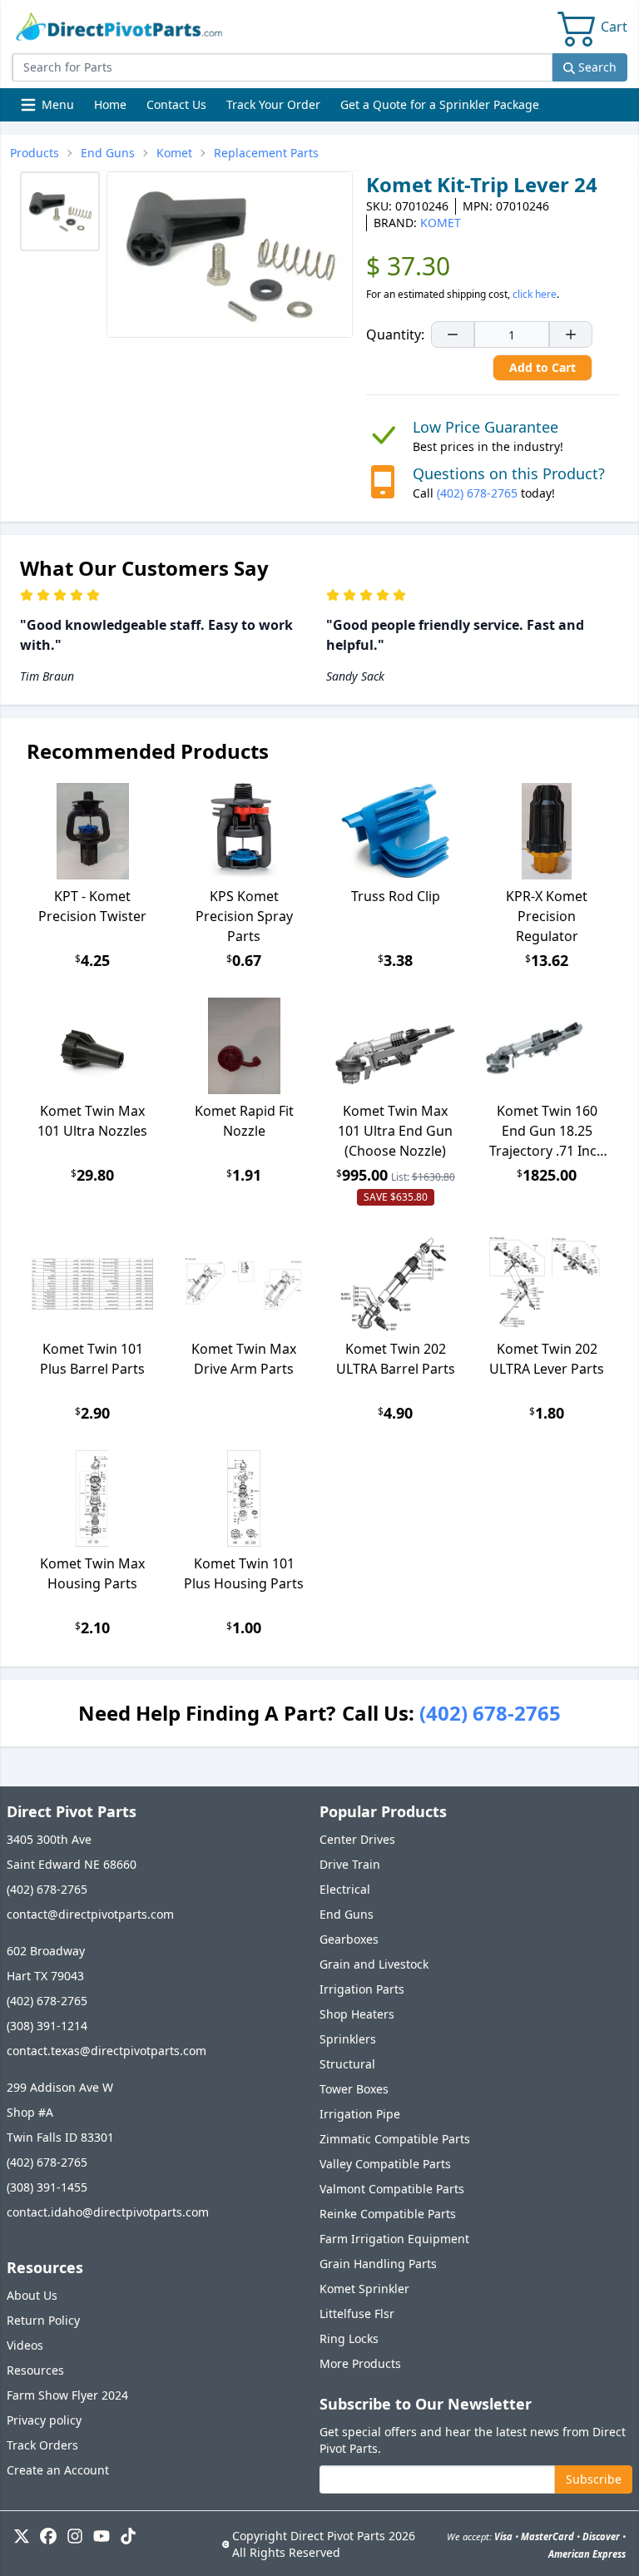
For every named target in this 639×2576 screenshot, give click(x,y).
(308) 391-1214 (47, 2026)
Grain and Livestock (374, 1964)
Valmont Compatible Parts (392, 2189)
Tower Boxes (354, 2089)
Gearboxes (349, 1939)
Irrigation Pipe (360, 2114)
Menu (49, 109)
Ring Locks (349, 2338)
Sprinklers (348, 2039)
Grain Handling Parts (378, 2264)
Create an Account (58, 2470)
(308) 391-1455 (47, 2187)
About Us (32, 2295)
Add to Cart (542, 367)
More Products (360, 2363)
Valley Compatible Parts (385, 2164)
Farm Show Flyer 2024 (67, 2395)
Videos (25, 2345)
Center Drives (357, 1839)
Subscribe (594, 2479)
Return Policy (43, 2320)
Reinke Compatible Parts (388, 2214)
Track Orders (42, 2445)
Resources (35, 2370)
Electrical (345, 1889)
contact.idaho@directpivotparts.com (108, 2212)
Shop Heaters (357, 2014)
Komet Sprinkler (364, 2289)
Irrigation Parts (362, 1989)
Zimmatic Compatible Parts (395, 2139)
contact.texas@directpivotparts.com (106, 2051)
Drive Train (350, 1864)
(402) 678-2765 (477, 493)
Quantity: (395, 334)
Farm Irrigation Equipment (394, 2239)
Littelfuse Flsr (357, 2313)
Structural (347, 2064)
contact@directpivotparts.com (90, 1914)
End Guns (347, 1914)
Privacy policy (44, 2420)
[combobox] (282, 67)
